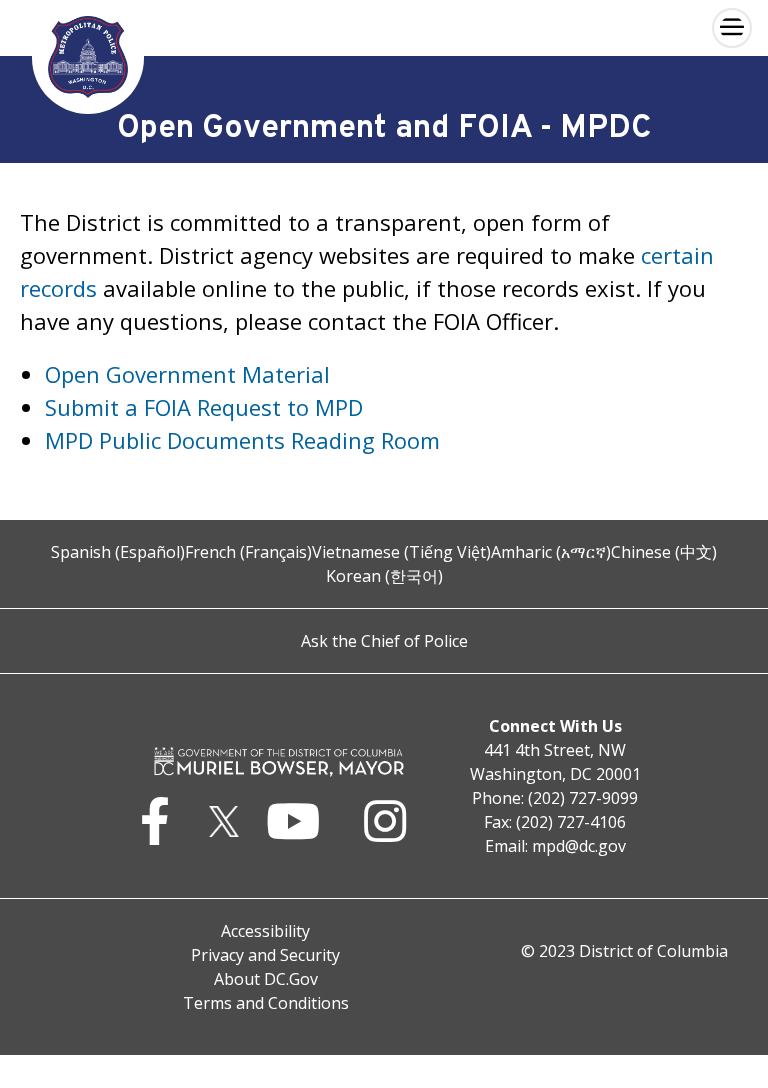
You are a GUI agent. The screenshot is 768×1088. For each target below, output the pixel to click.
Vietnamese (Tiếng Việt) (401, 552)
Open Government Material (187, 374)
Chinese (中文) (664, 552)
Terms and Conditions (266, 1003)
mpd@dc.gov (579, 846)
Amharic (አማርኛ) (551, 552)
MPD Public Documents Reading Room (242, 440)
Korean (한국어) (384, 576)
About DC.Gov (266, 979)
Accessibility (265, 931)
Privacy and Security (265, 955)
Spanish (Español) (118, 552)
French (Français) (248, 552)
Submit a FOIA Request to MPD (204, 407)
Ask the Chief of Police (384, 641)
